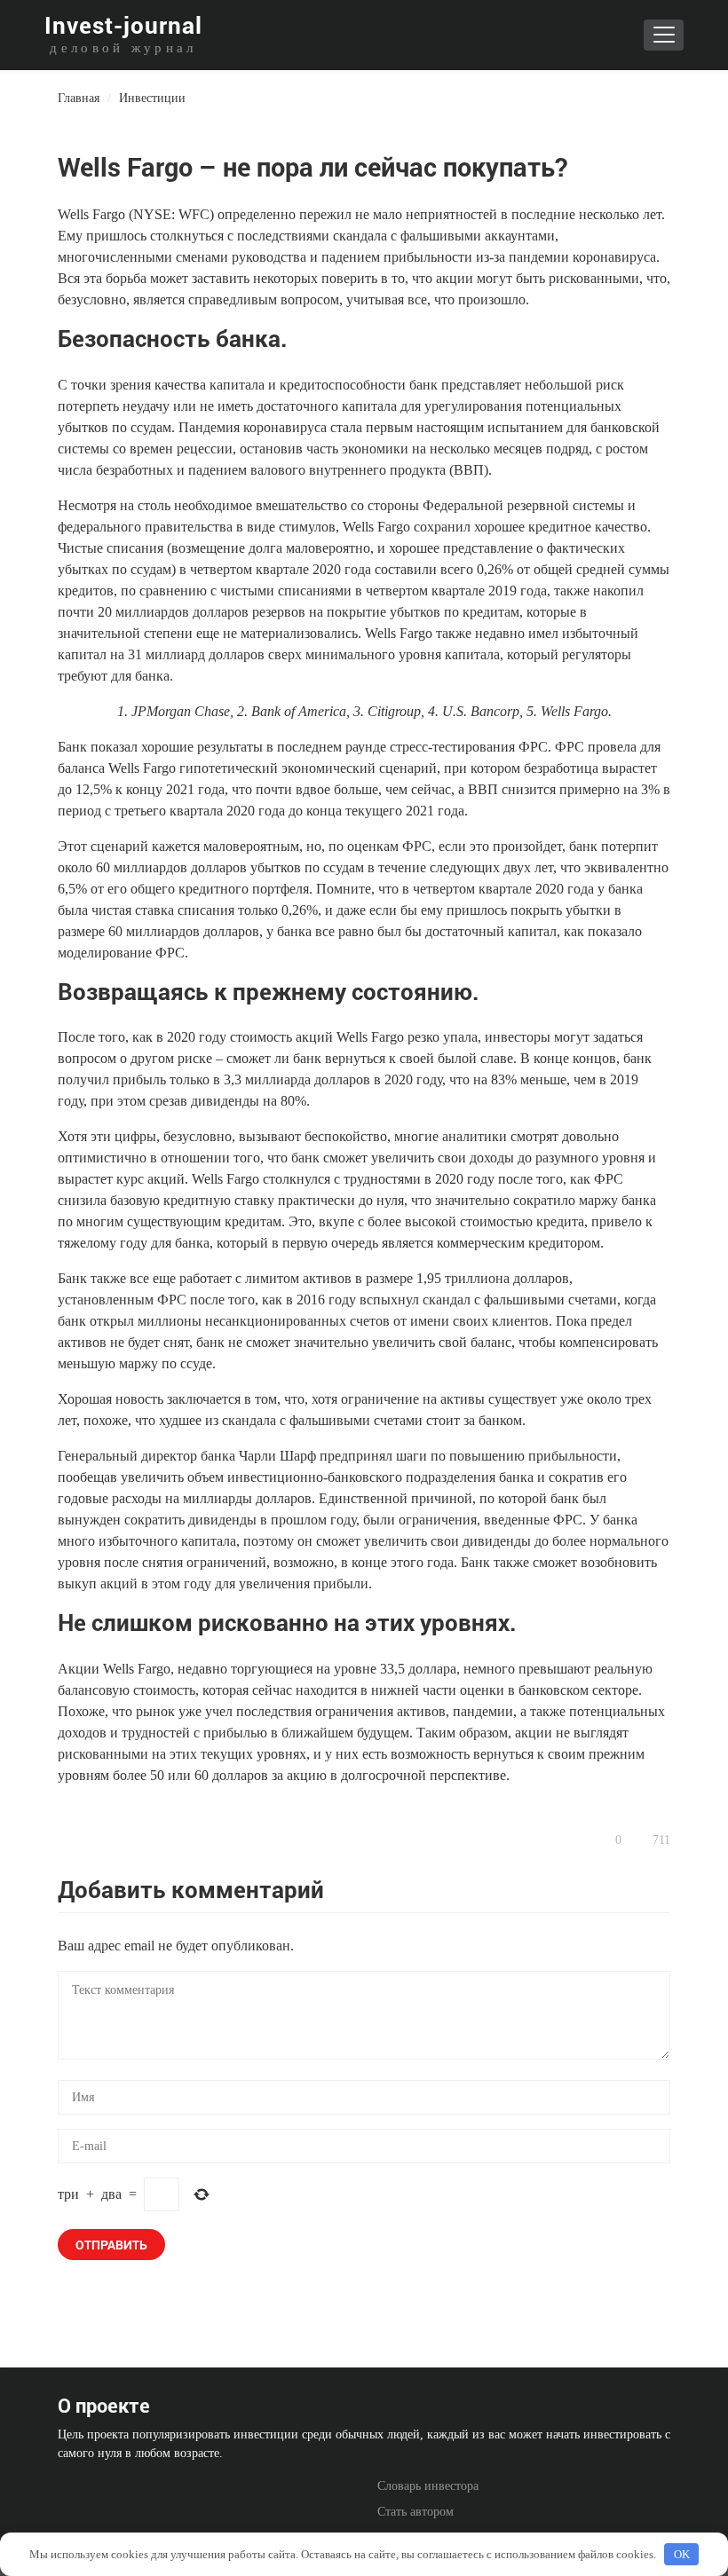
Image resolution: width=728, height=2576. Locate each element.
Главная (79, 98)
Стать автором (415, 2512)
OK (682, 2554)
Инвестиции (152, 98)
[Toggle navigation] (664, 35)
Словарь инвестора (428, 2486)
